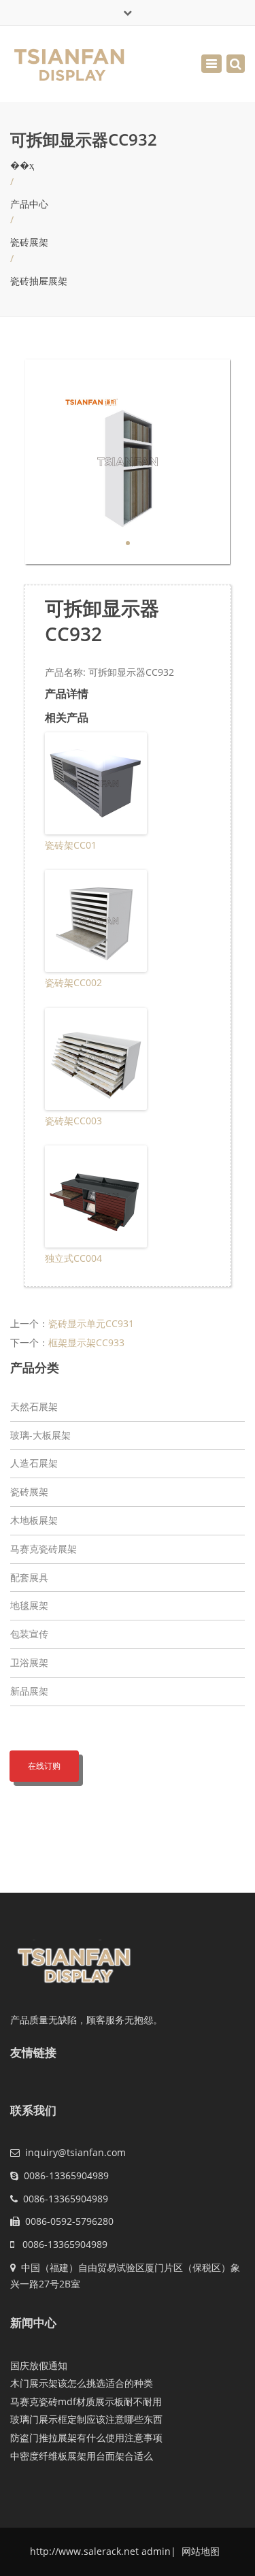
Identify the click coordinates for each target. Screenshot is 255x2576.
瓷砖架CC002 (73, 982)
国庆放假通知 (39, 2365)
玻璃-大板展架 (40, 1435)
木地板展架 (34, 1520)
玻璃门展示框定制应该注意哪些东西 (86, 2419)
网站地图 (199, 2551)
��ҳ (22, 165)
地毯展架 (29, 1605)
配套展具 (29, 1577)
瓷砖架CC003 (73, 1121)
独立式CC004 (73, 1258)
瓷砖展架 (29, 242)
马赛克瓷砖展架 (44, 1549)
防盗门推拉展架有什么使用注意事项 (86, 2438)
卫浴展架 (29, 1662)
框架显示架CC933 (86, 1342)
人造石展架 (34, 1463)
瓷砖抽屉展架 (39, 281)
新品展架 (29, 1691)
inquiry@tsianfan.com (75, 2152)
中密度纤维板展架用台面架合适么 (82, 2456)
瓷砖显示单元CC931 (91, 1323)
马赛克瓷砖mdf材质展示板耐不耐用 (86, 2401)
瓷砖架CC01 (71, 845)
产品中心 (29, 204)
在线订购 (44, 1766)
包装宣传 (29, 1634)
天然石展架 (34, 1406)
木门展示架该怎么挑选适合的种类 (82, 2383)
